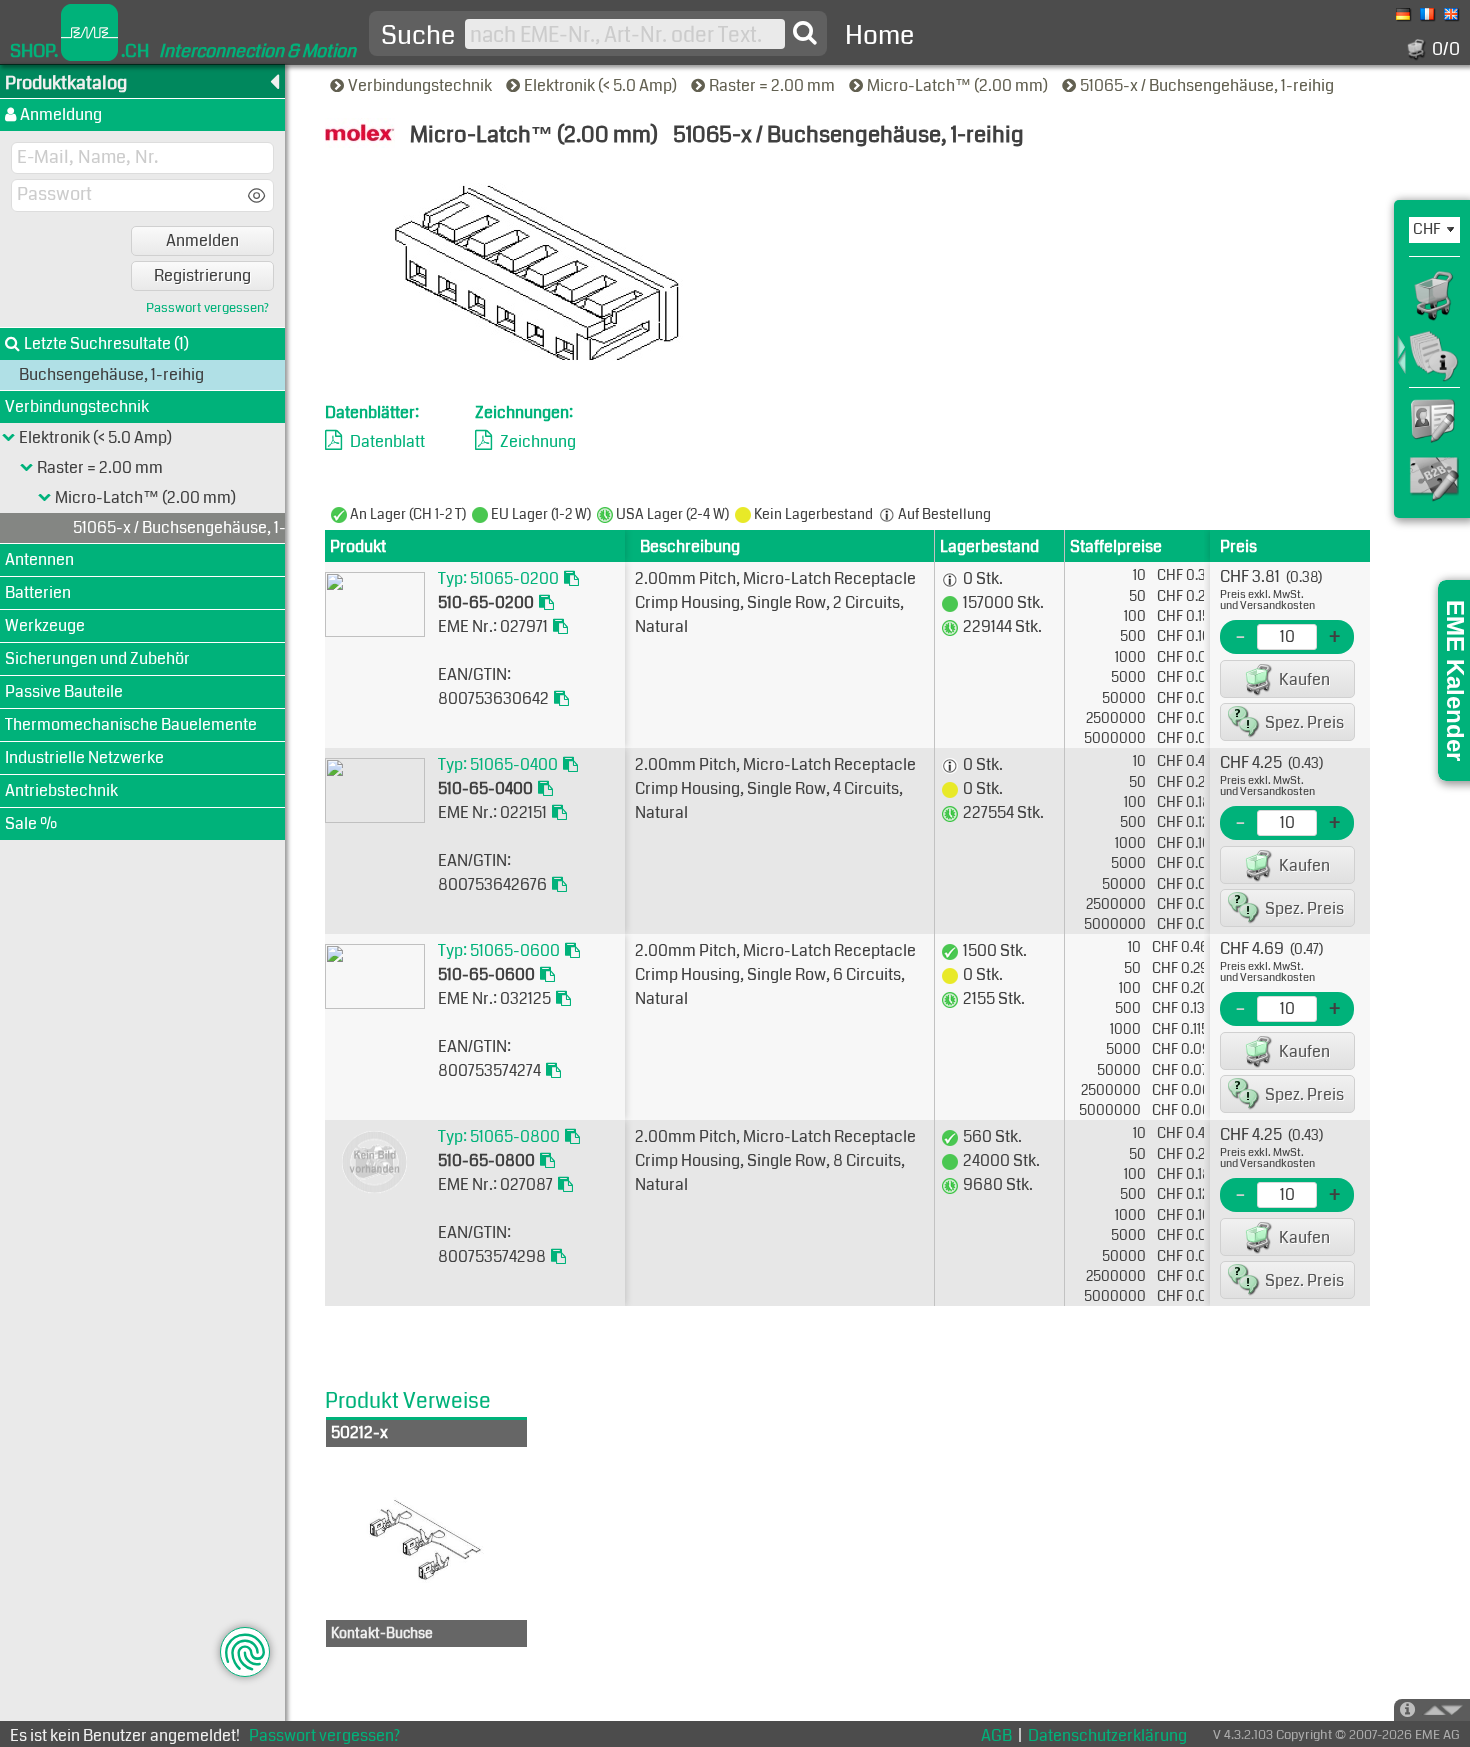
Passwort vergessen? (207, 308)
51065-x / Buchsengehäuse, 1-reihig (1208, 85)
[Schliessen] (45, 498)
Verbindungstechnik (421, 85)
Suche (418, 36)
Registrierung (202, 275)
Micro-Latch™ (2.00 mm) (959, 85)
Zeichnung (538, 441)
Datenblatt (387, 441)
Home (879, 35)
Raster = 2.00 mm (773, 85)
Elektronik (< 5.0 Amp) (602, 85)
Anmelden (202, 240)
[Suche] (805, 33)
